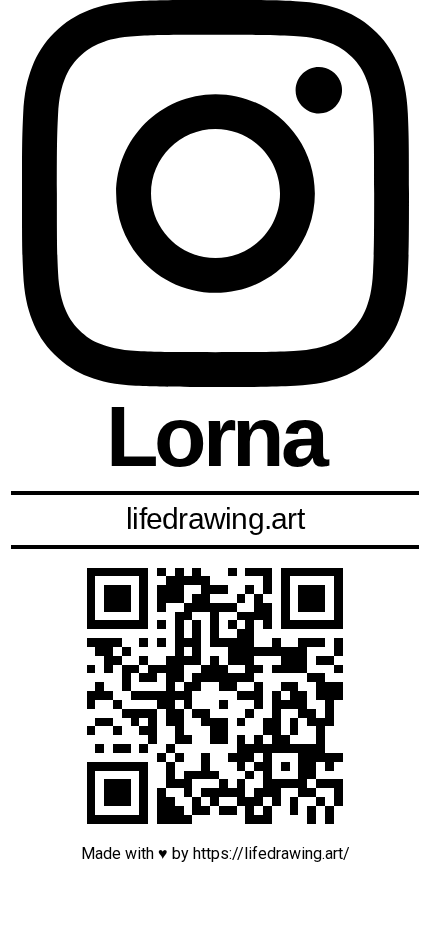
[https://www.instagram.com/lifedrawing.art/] (215, 696)
